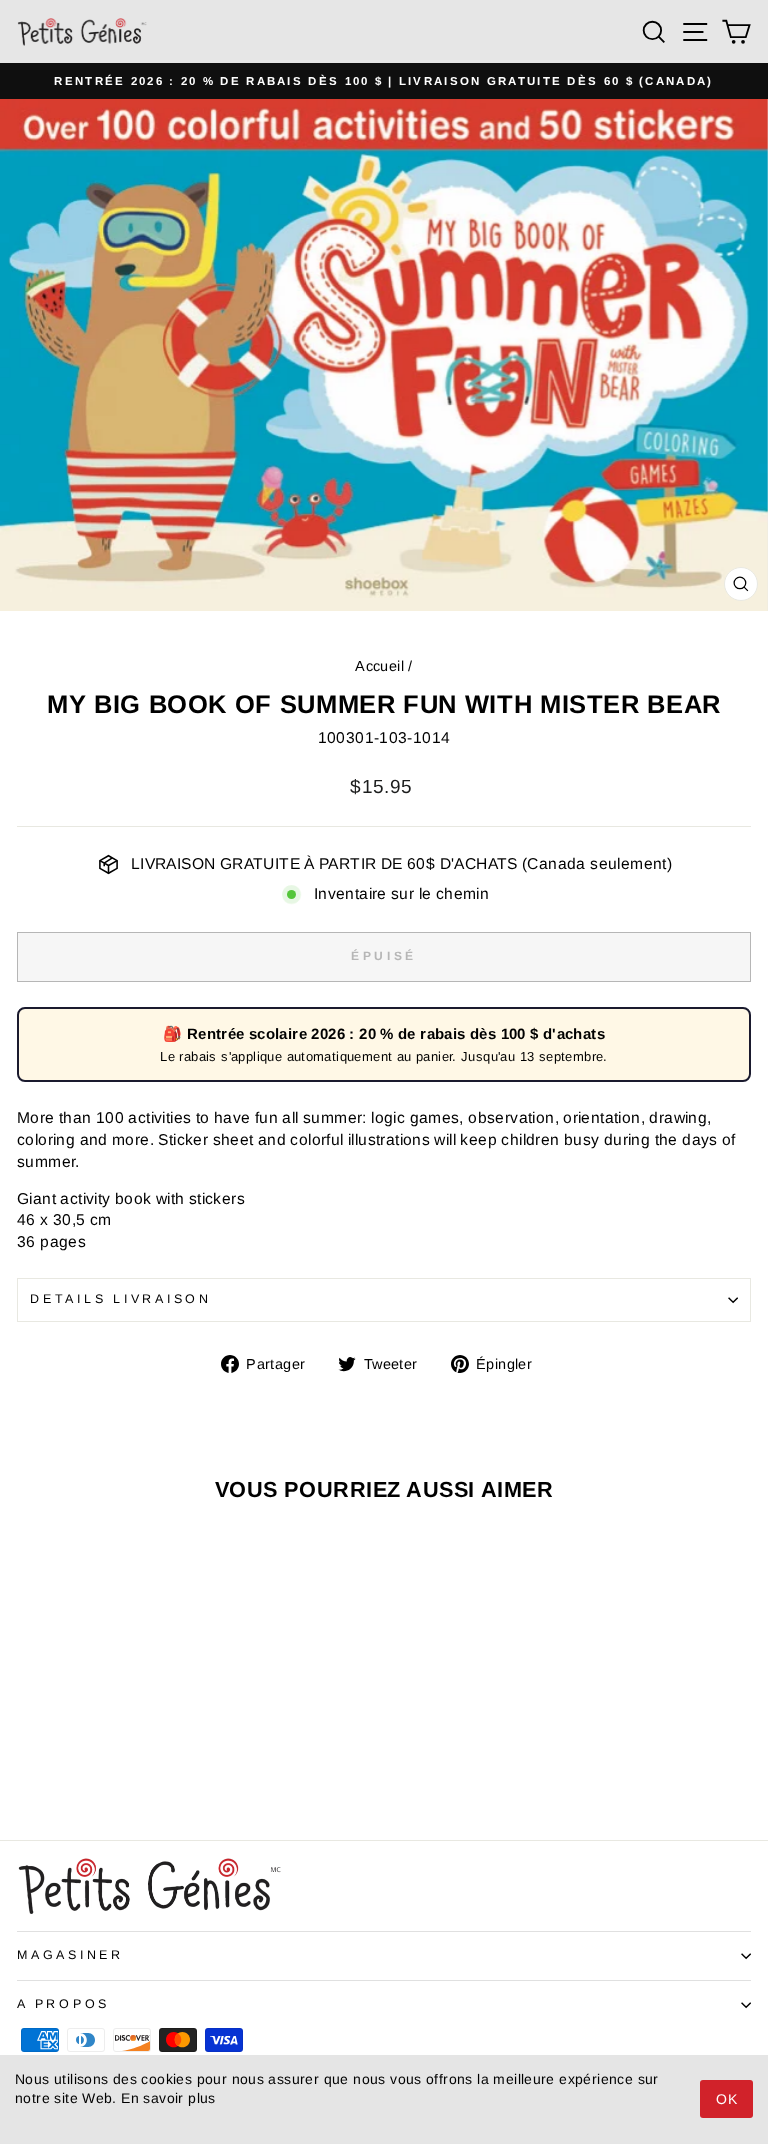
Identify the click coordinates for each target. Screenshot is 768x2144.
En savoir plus (168, 2098)
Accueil (379, 666)
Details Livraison (121, 1299)
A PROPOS (63, 2004)
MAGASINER (70, 1955)
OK (726, 2099)
